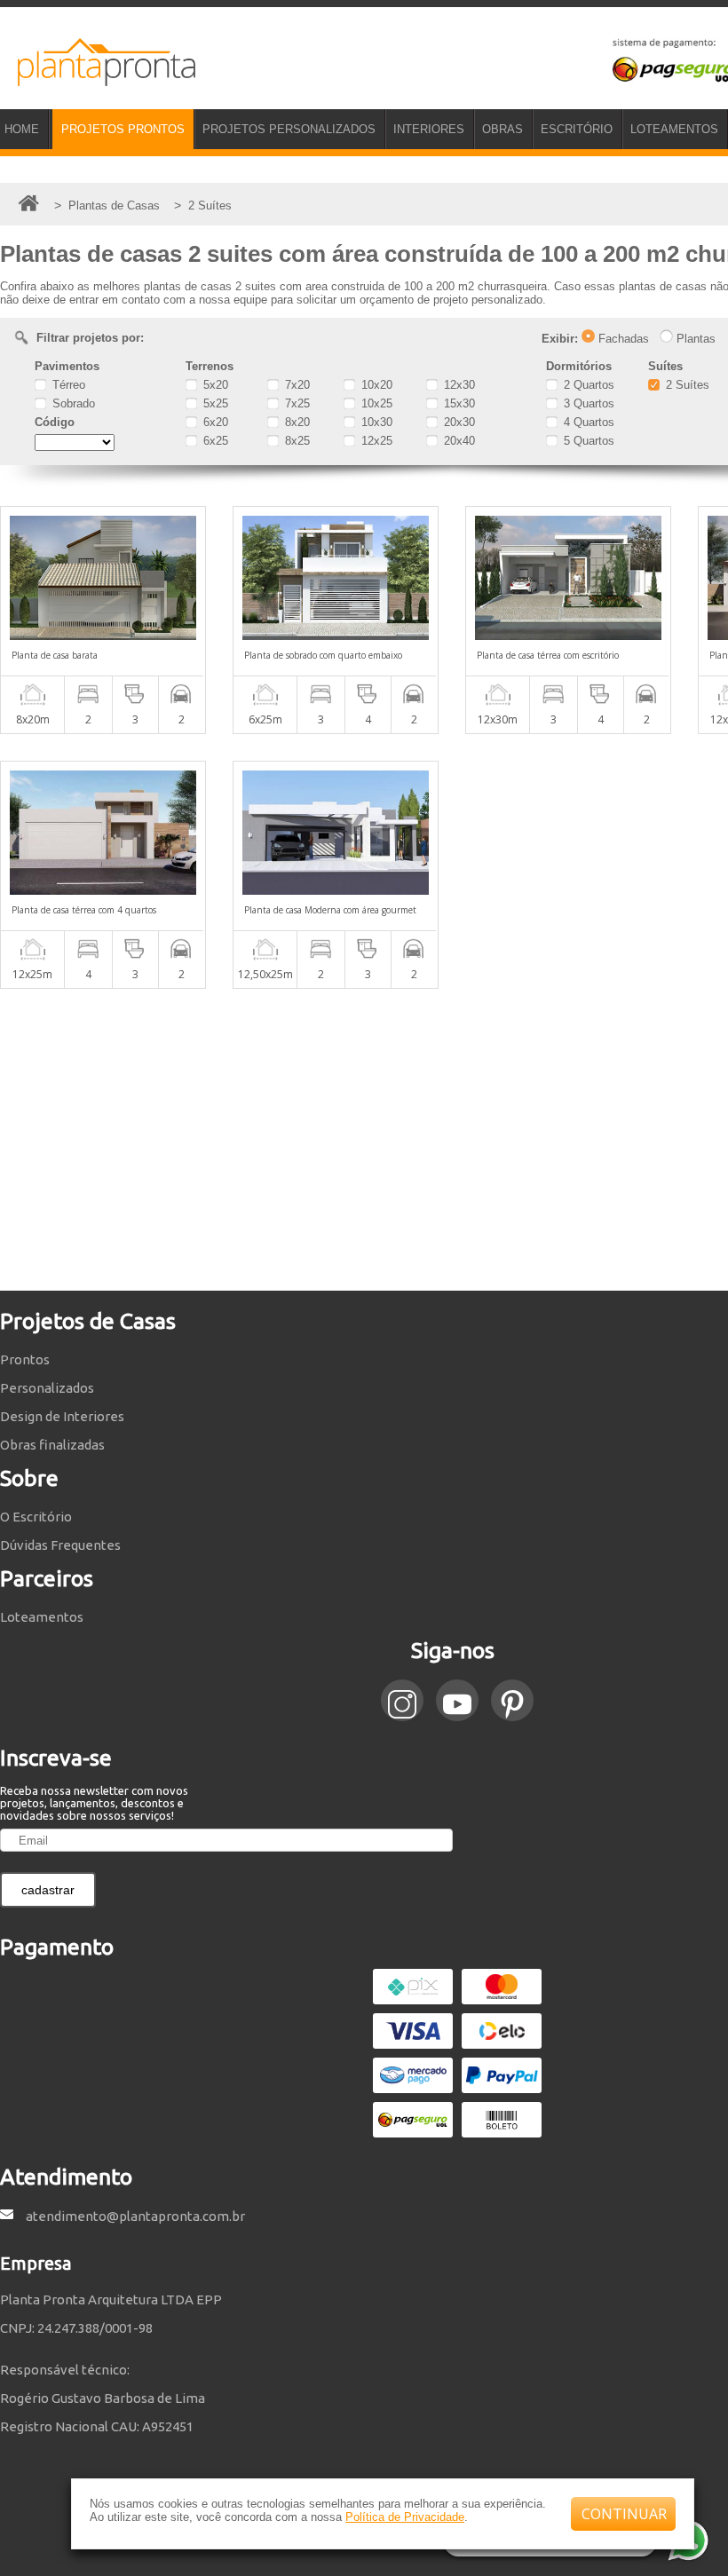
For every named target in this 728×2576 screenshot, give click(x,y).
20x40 (458, 441)
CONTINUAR (624, 2514)
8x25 (296, 441)
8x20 (296, 422)
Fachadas (622, 339)
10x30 (375, 422)
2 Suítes (686, 385)
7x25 (296, 403)
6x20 (214, 422)
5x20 (214, 385)
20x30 (458, 422)
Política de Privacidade (405, 2517)
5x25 (214, 403)
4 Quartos (587, 422)
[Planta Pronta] (98, 78)
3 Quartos (587, 403)
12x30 (458, 385)
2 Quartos (587, 385)
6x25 (214, 441)
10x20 (375, 385)
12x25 (375, 441)
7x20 (296, 385)
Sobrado (72, 403)
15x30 (458, 403)
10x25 (375, 403)
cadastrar (48, 1890)
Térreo (67, 385)
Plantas (694, 339)
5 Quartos (587, 441)
